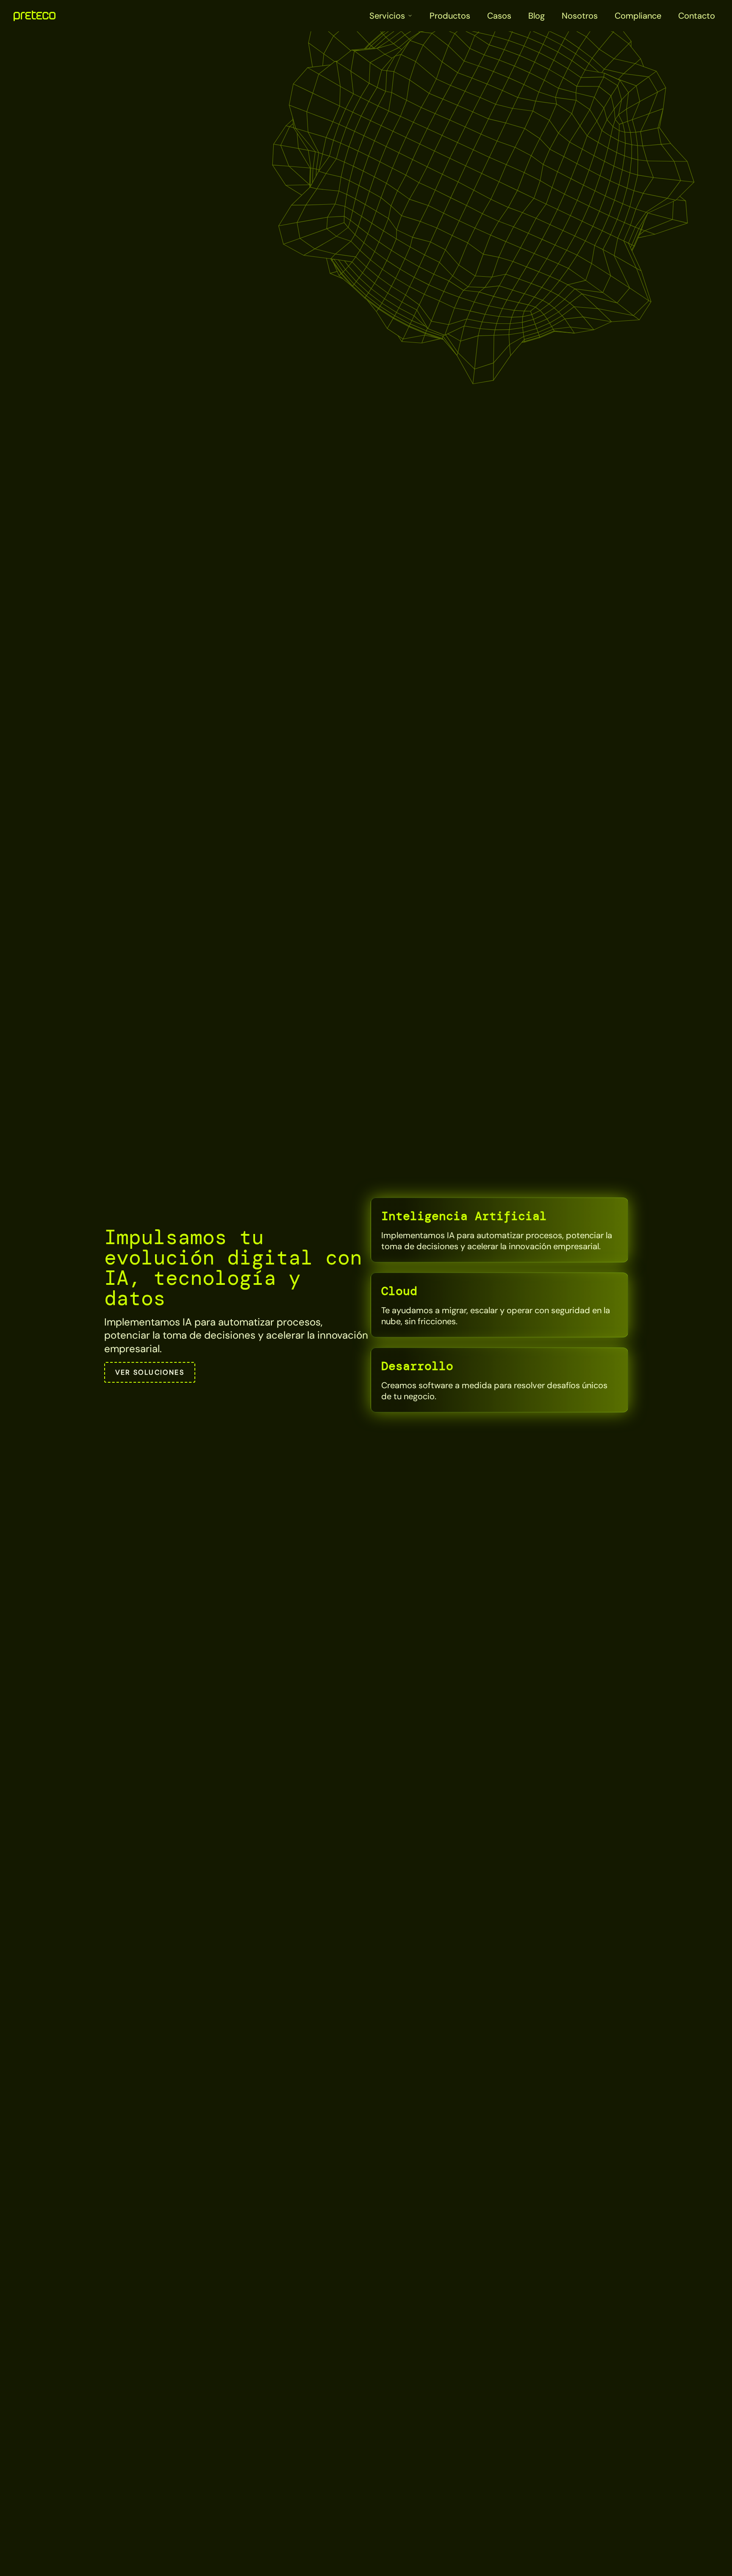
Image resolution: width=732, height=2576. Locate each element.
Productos (450, 16)
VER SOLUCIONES (150, 1372)
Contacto (697, 16)
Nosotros (580, 16)
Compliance (638, 16)
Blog (537, 16)
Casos (499, 16)
